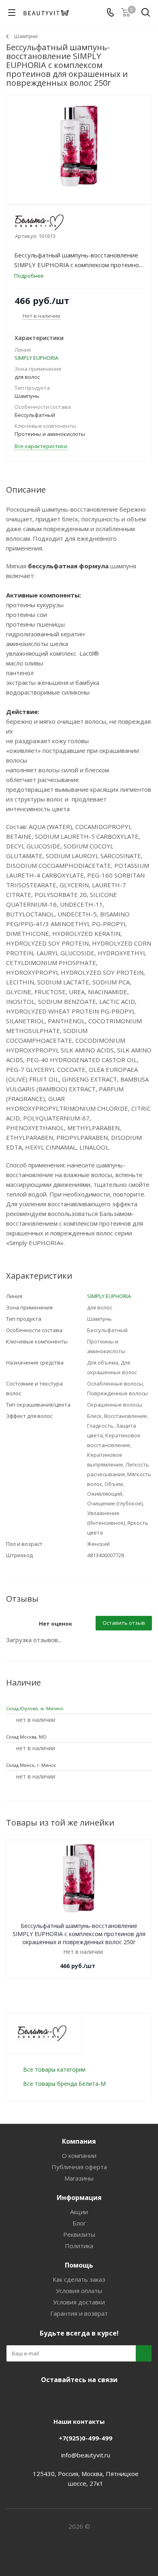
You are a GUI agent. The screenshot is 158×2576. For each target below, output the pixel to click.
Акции (79, 2212)
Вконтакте (47, 2399)
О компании (79, 2155)
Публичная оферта (79, 2167)
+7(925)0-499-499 (85, 2438)
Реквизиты (79, 2234)
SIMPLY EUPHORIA (36, 358)
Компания (79, 2141)
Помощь (79, 2265)
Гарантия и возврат (79, 2313)
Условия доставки (79, 2302)
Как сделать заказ (79, 2279)
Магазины (79, 2178)
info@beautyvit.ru (86, 2455)
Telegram (67, 2399)
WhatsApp (107, 2399)
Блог (79, 2223)
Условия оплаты (79, 2291)
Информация (79, 2198)
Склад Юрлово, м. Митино (35, 1708)
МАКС (87, 2399)
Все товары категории (54, 2069)
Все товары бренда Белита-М (64, 2084)
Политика (79, 2246)
